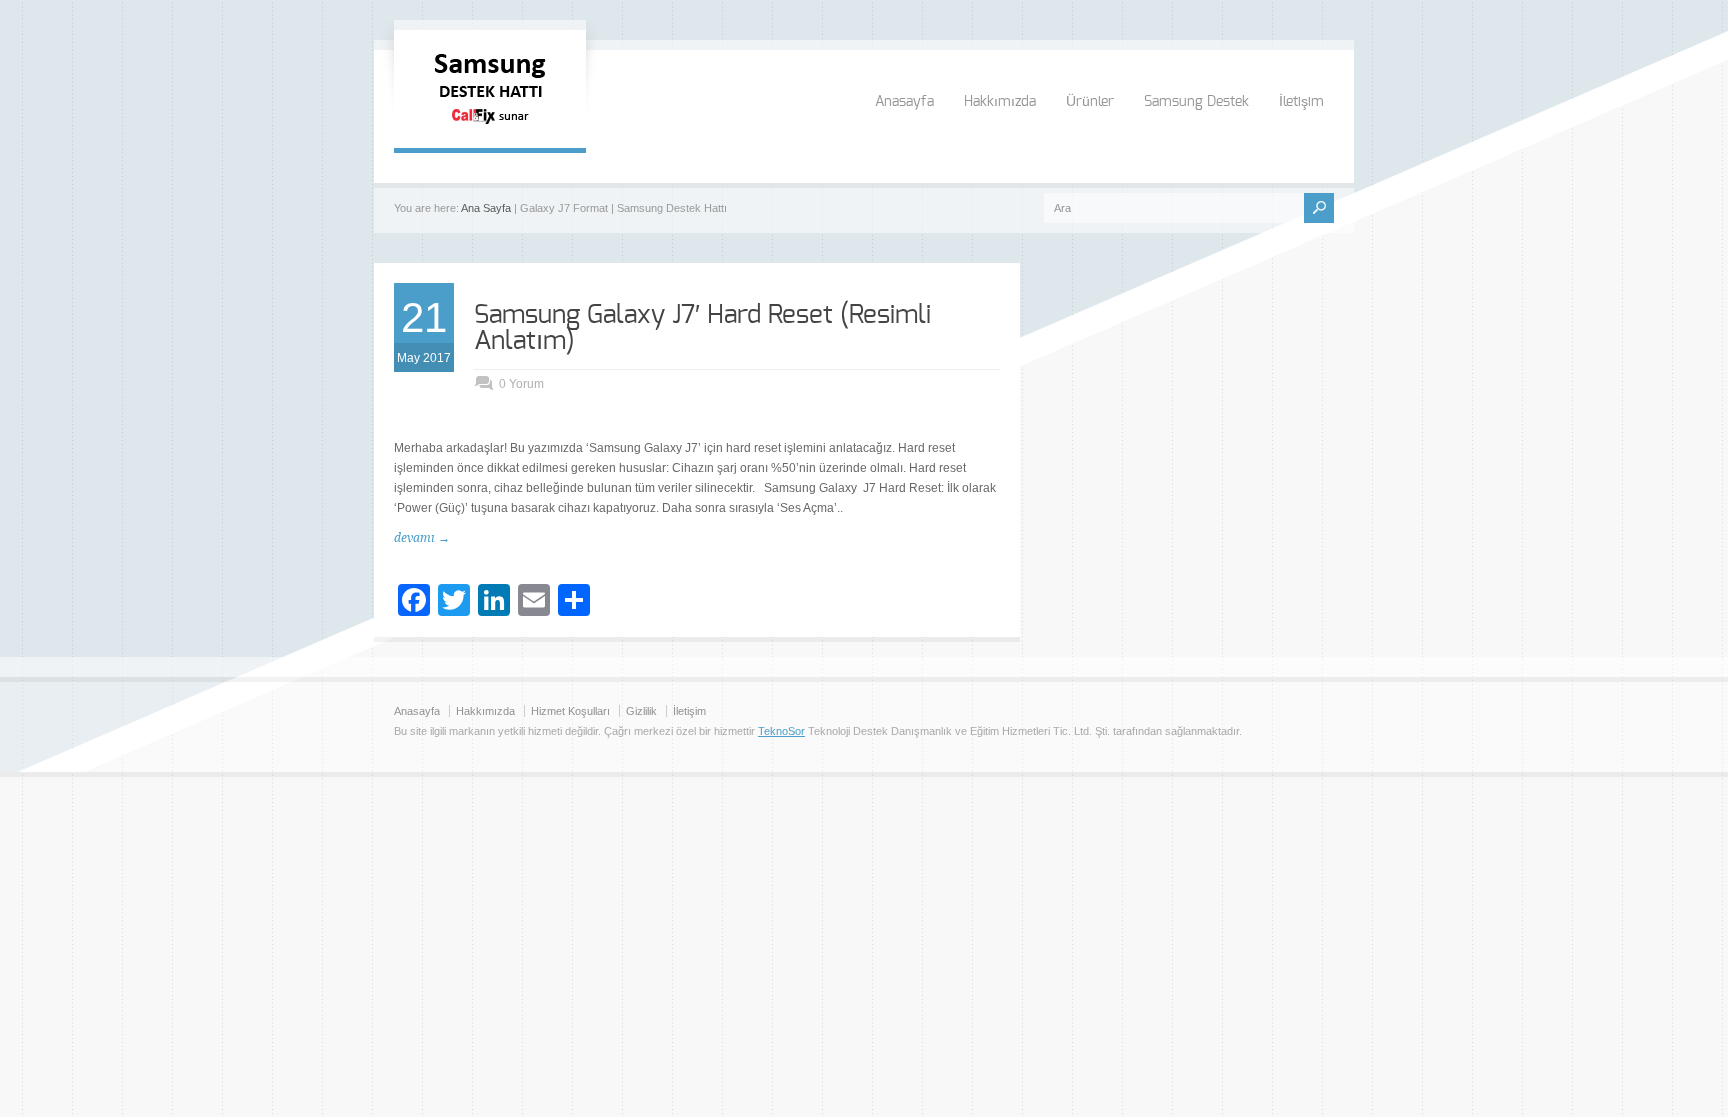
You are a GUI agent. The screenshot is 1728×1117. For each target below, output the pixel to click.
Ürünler (1090, 102)
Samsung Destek (1196, 102)
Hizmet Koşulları (570, 711)
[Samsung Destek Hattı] (490, 128)
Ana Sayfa (486, 208)
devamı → (422, 538)
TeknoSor (781, 731)
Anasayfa (904, 102)
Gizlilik (641, 711)
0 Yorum (521, 384)
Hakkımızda (1000, 102)
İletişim (1301, 102)
